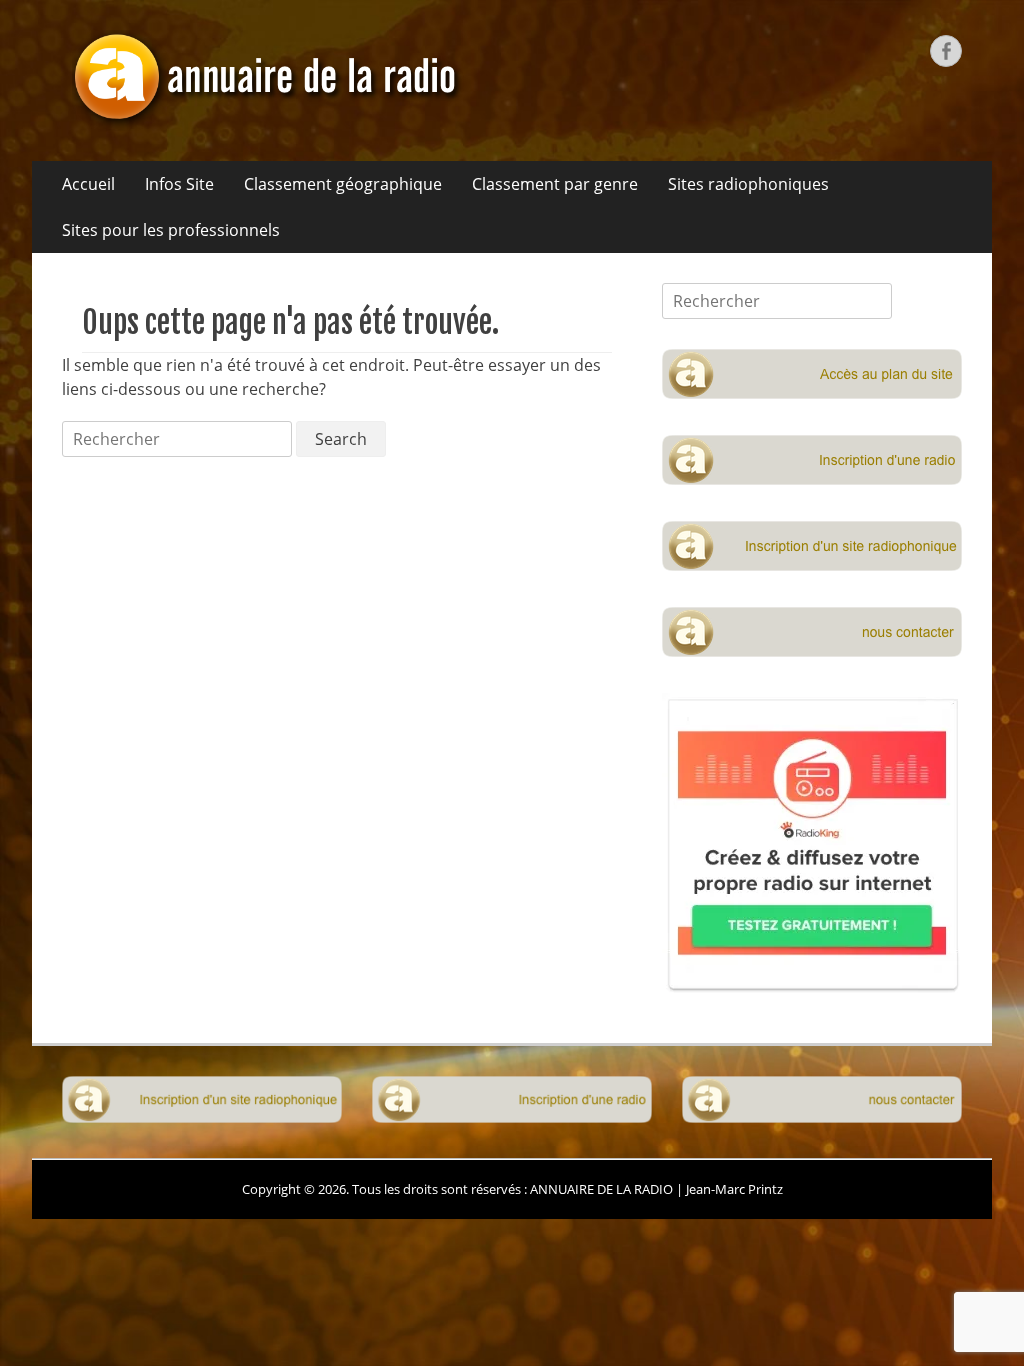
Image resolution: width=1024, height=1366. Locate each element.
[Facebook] (946, 51)
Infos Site (179, 184)
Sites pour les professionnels (171, 230)
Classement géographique (343, 184)
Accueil (88, 184)
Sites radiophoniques (748, 184)
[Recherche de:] (179, 439)
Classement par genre (555, 184)
